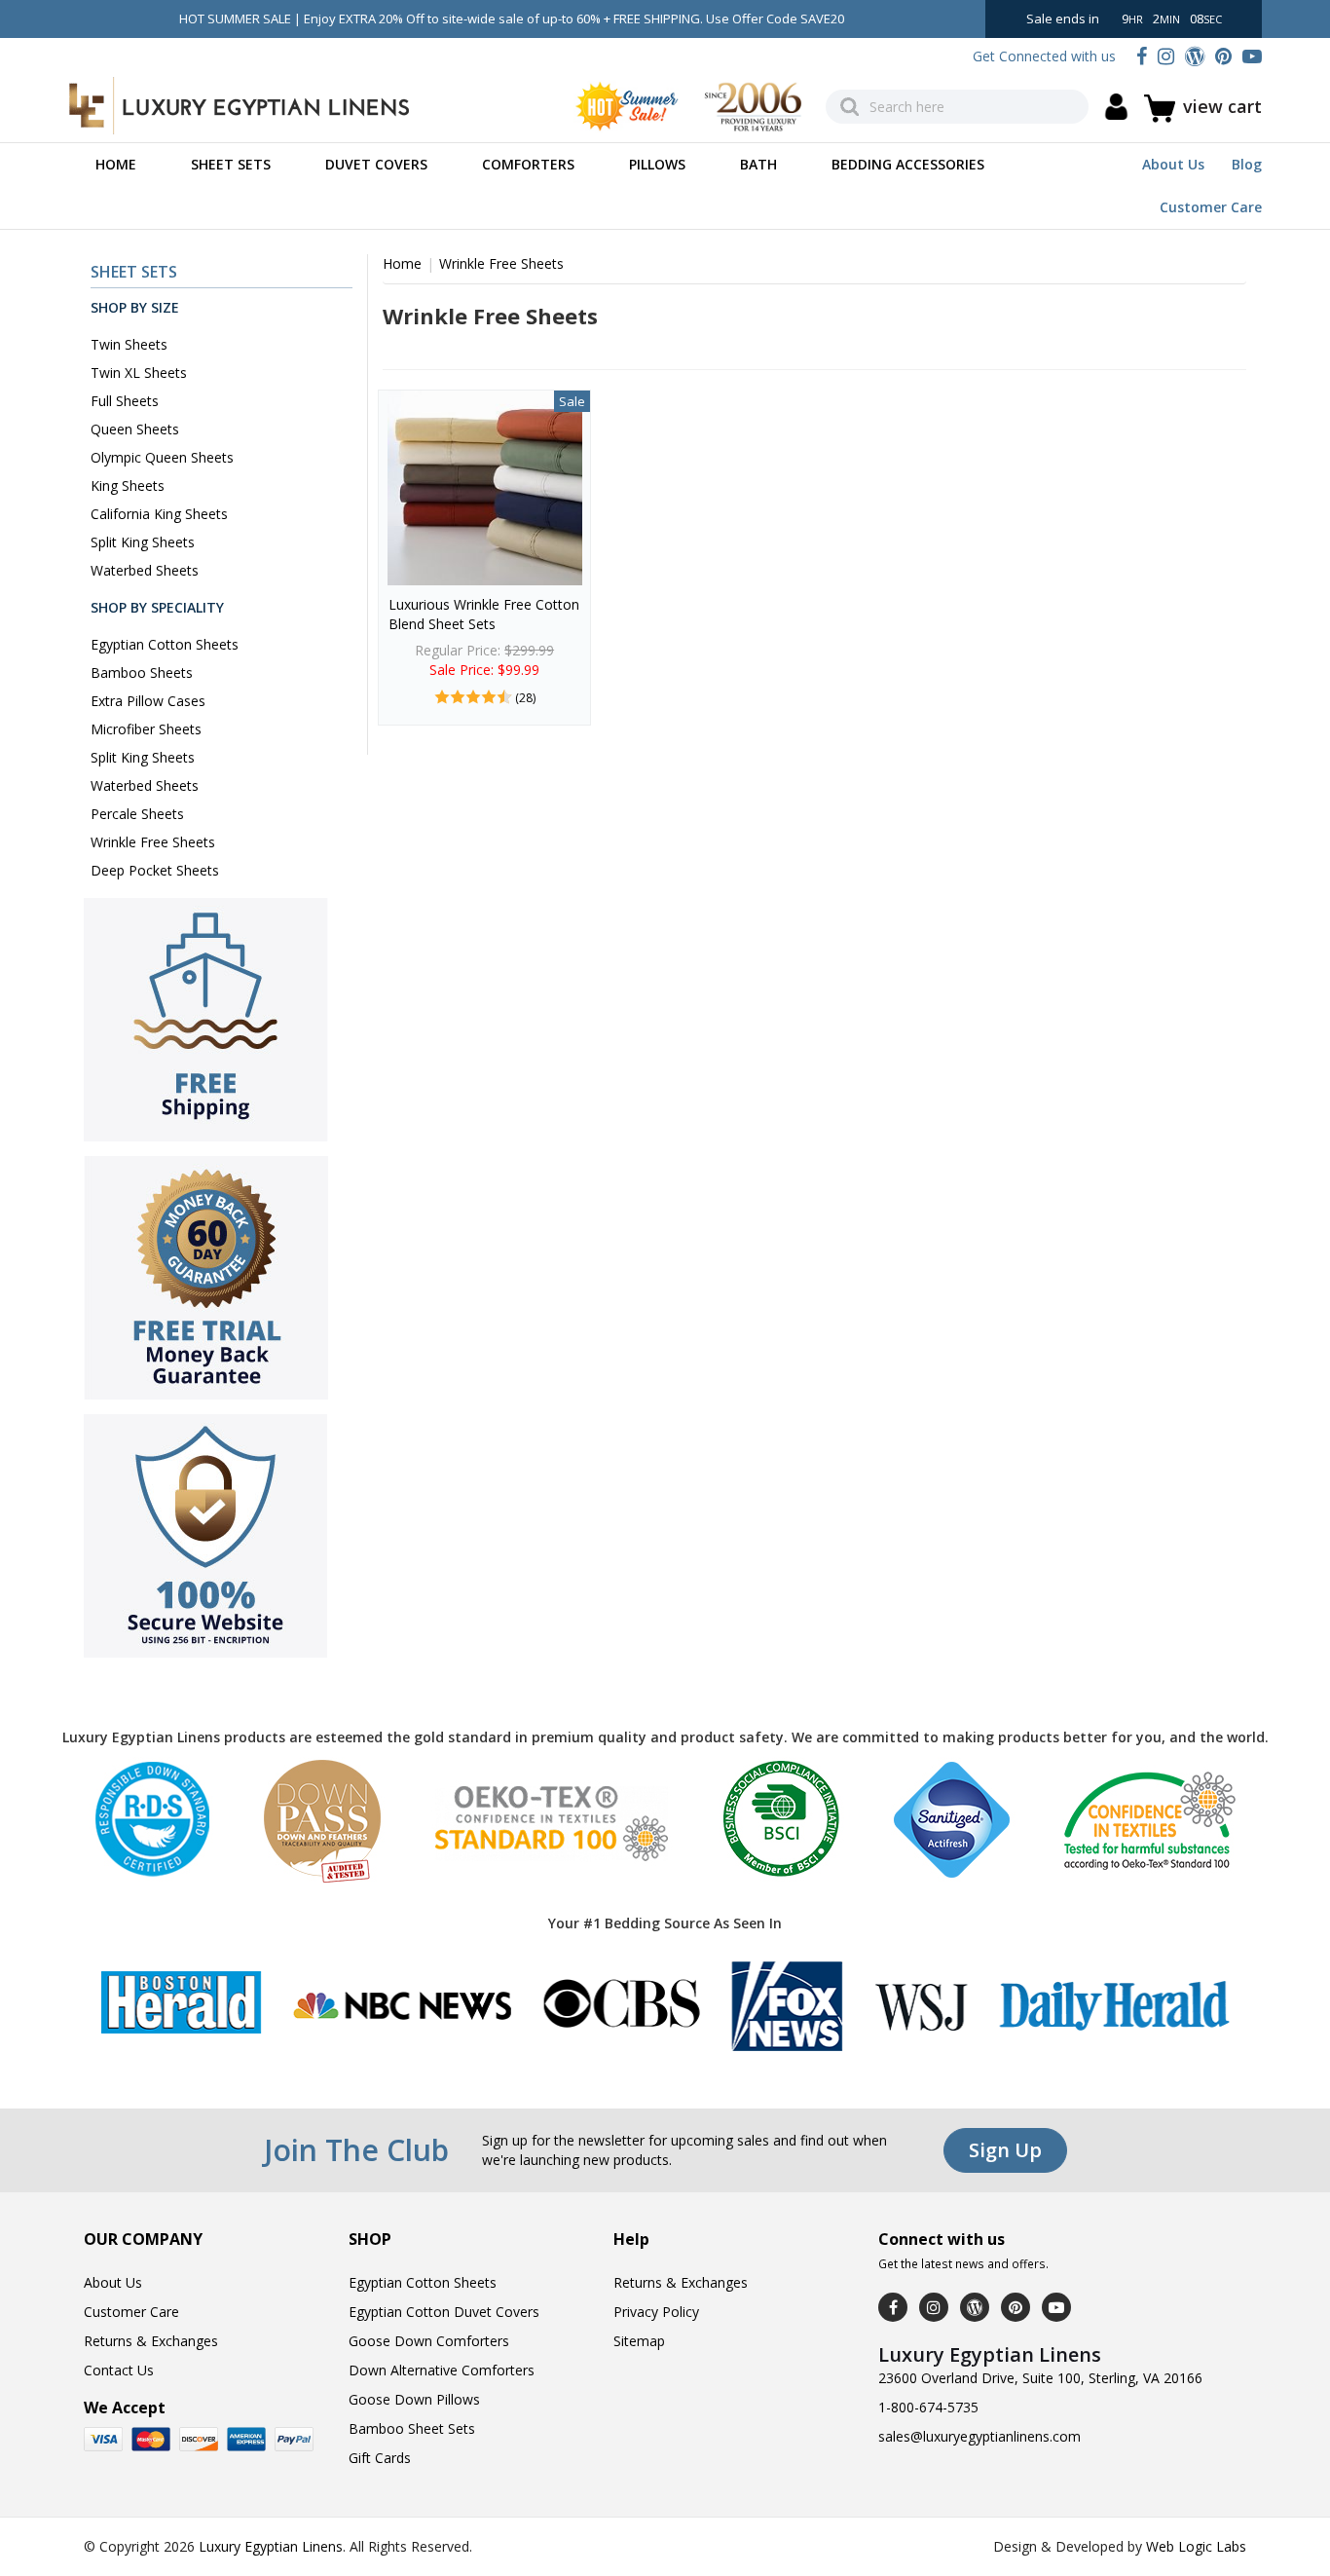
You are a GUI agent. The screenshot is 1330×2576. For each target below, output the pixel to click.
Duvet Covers (376, 164)
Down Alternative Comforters (442, 2370)
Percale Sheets (137, 814)
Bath (758, 164)
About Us (1173, 164)
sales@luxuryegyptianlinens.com (979, 2436)
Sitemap (639, 2341)
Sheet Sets (231, 164)
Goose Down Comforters (429, 2341)
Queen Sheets (135, 429)
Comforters (528, 164)
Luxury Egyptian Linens (271, 2546)
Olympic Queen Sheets (162, 457)
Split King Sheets (143, 542)
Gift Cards (380, 2458)
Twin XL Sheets (139, 373)
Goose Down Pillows (414, 2399)
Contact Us (119, 2370)
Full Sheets (125, 401)
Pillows (657, 164)
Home (116, 164)
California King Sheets (159, 514)
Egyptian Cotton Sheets (165, 644)
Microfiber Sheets (146, 729)
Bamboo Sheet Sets (412, 2428)
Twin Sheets (129, 344)
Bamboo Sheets (142, 672)
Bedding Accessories (908, 164)
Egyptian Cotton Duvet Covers (444, 2312)
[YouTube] (1252, 56)
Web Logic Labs (1196, 2546)
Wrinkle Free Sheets (153, 842)
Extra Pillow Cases (148, 701)
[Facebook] (1142, 56)
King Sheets (128, 485)
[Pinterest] (1223, 56)
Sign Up (1005, 2150)
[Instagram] (1166, 56)
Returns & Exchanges (151, 2341)
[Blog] (1195, 56)
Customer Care (1211, 207)
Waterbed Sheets (145, 570)
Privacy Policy (656, 2312)
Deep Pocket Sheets (155, 870)
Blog (1247, 164)
